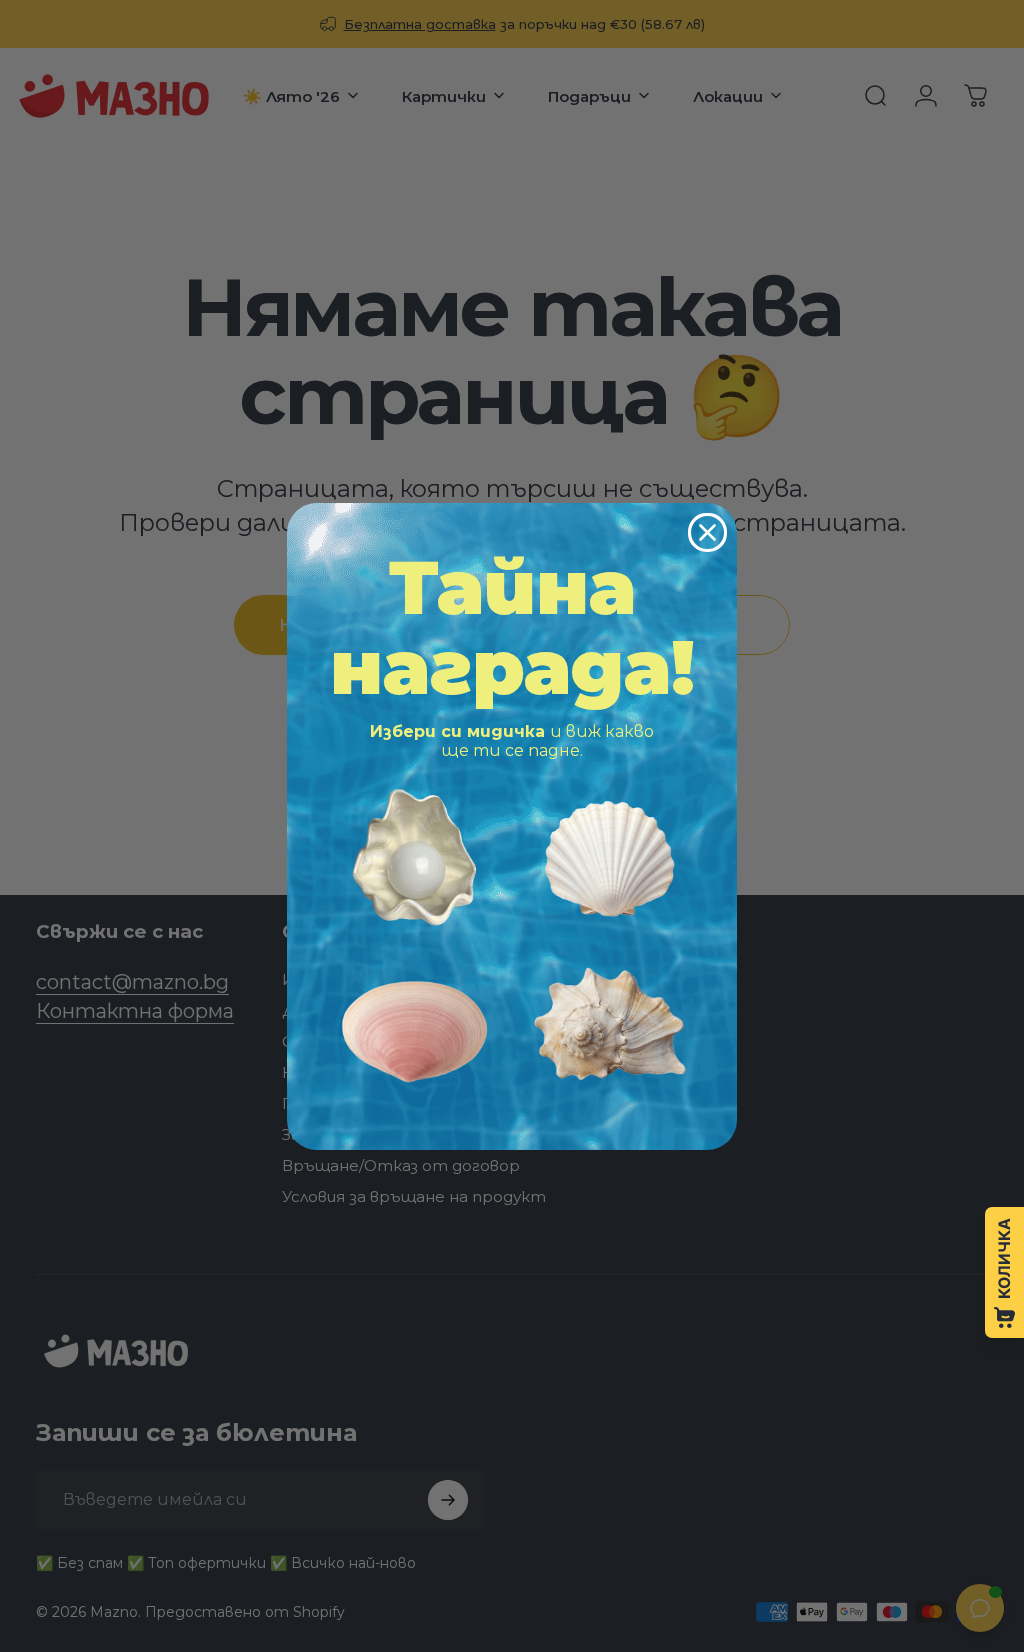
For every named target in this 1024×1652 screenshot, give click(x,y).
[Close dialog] (707, 532)
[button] (414, 857)
